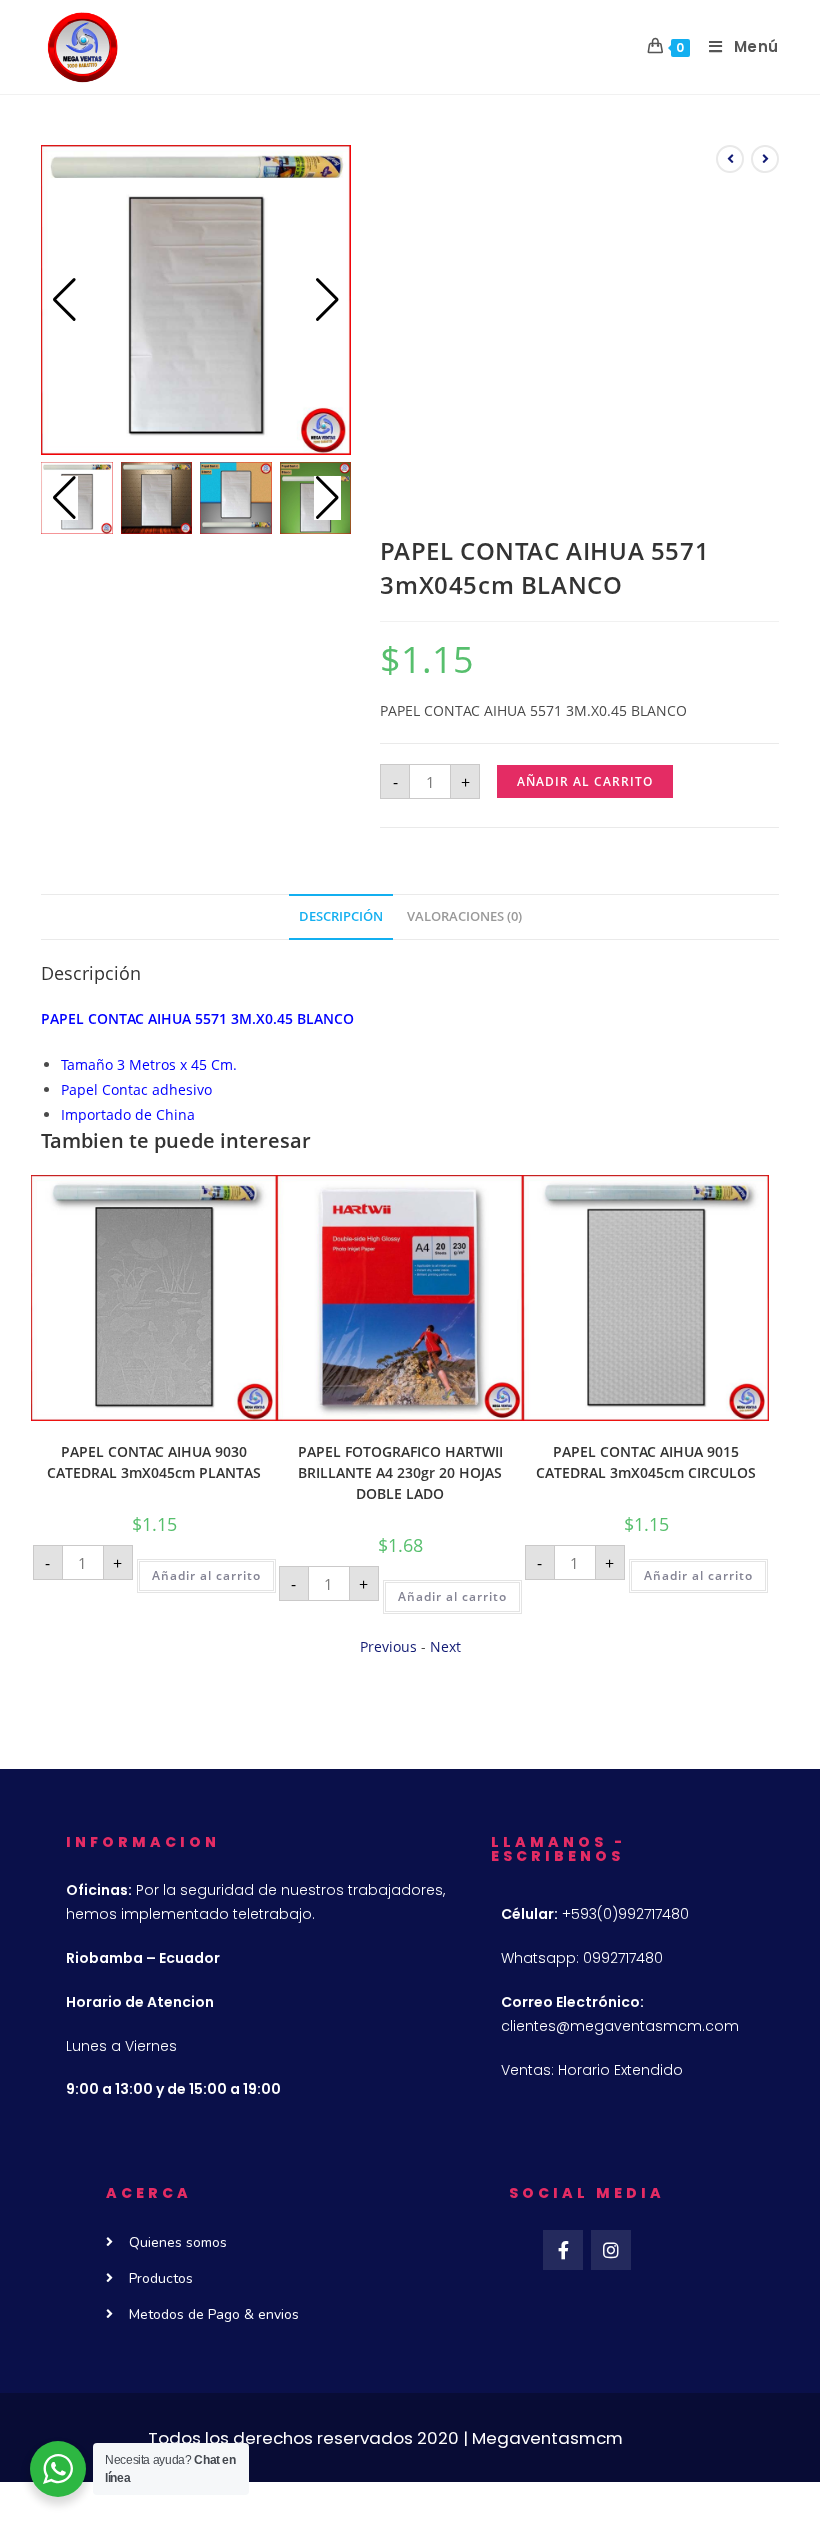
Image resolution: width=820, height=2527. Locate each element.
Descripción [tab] (341, 916)
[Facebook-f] (563, 2250)
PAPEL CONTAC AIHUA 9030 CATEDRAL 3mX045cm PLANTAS (154, 1462)
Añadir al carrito (585, 781)
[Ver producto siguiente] (765, 159)
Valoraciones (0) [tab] (464, 916)
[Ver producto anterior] (730, 159)
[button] (327, 300)
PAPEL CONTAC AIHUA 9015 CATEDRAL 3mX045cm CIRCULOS (646, 1462)
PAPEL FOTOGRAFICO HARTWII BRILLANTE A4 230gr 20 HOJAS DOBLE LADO (400, 1472)
